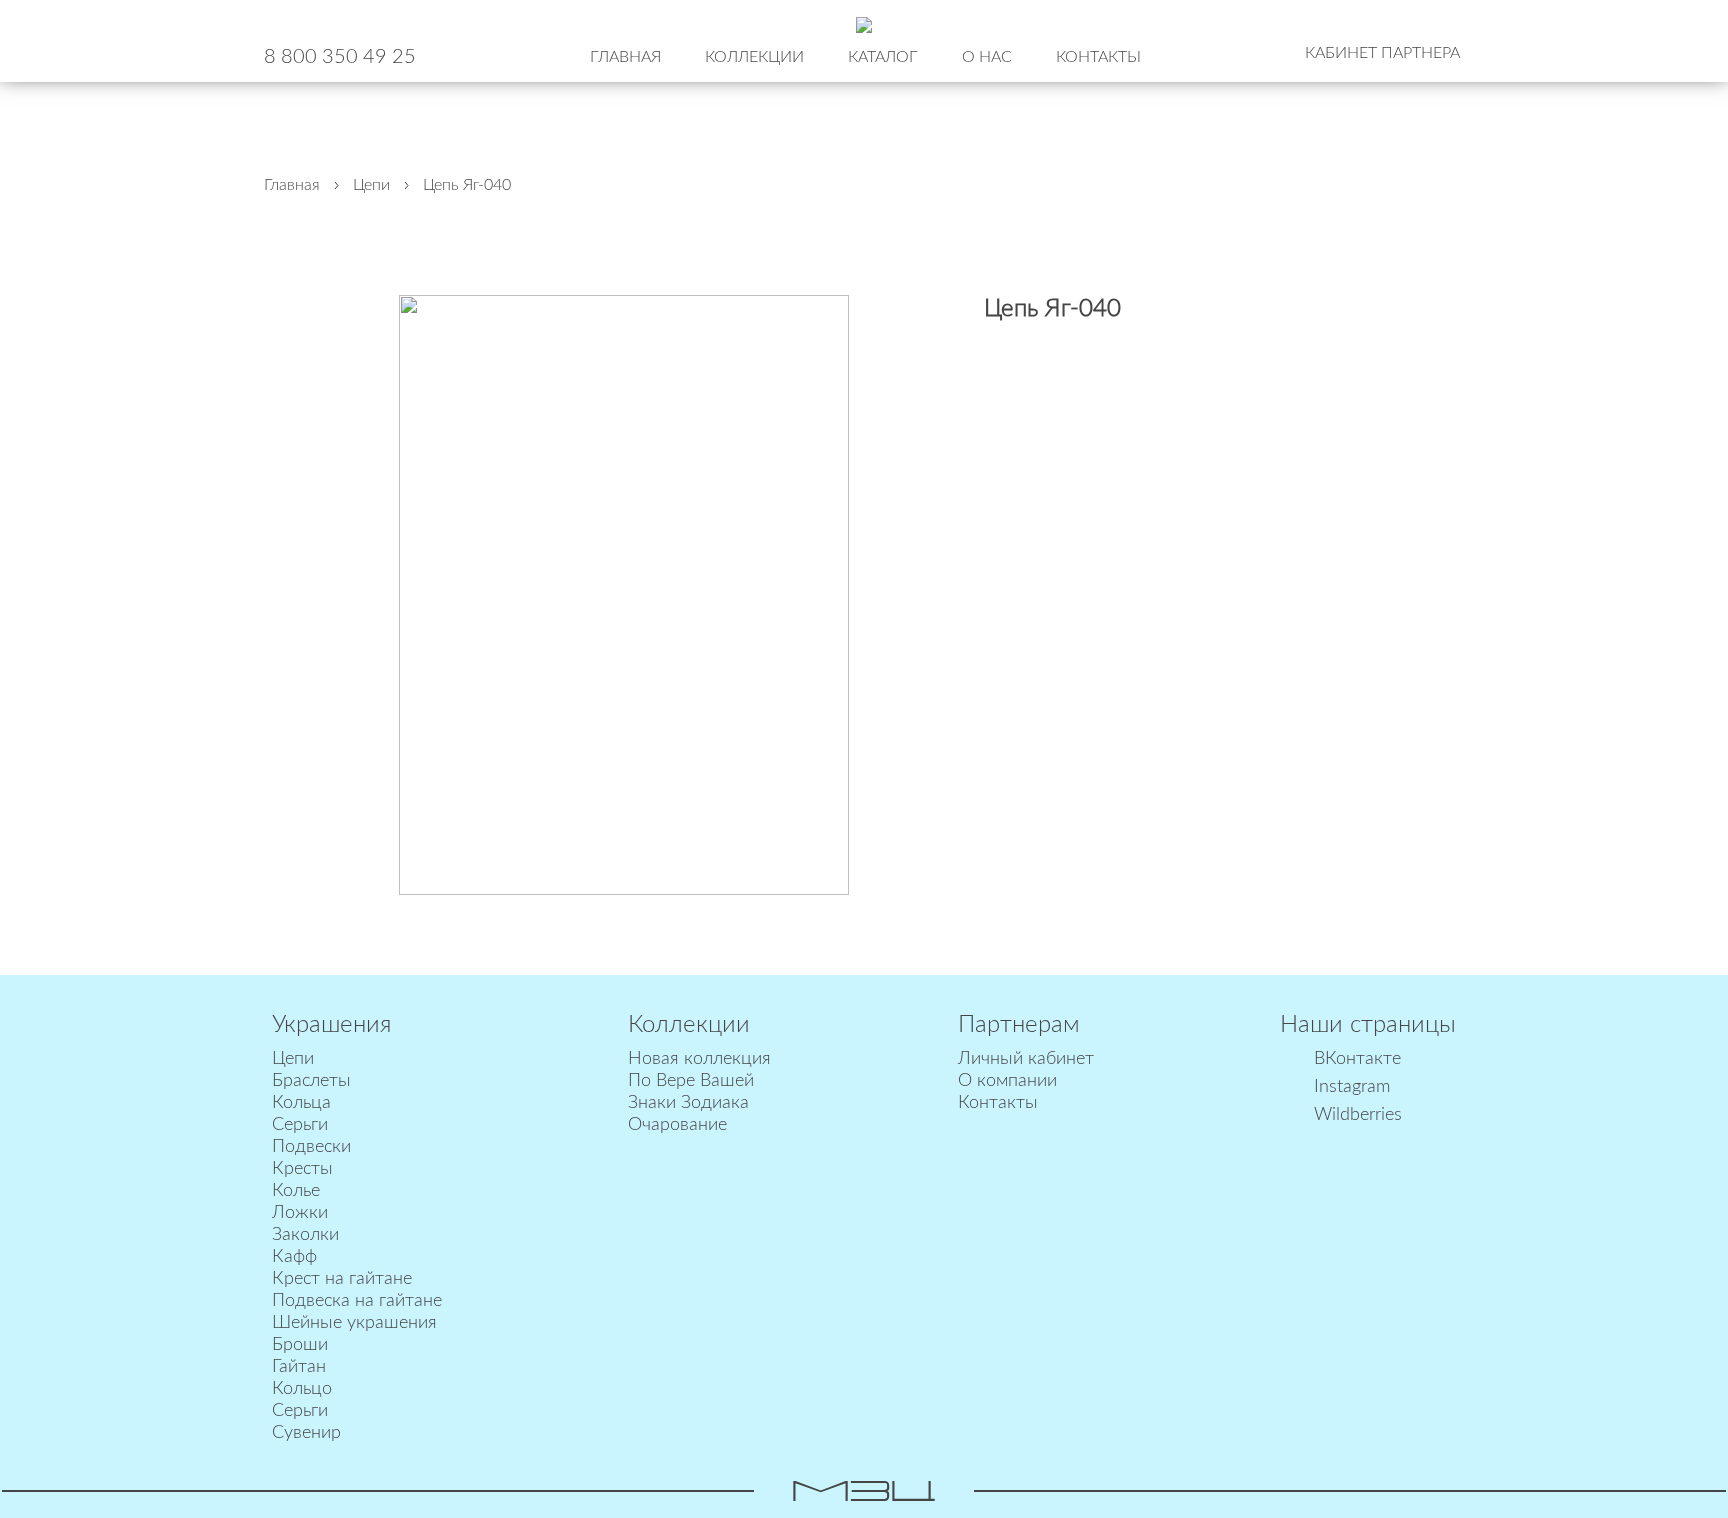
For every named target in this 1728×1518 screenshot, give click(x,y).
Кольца (301, 1103)
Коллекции (754, 57)
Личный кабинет (1026, 1059)
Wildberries (1358, 1115)
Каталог (883, 57)
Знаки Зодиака (688, 1103)
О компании (1007, 1081)
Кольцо (302, 1389)
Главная (625, 57)
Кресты (302, 1169)
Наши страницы (1368, 1025)
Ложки (300, 1213)
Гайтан (299, 1367)
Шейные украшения (354, 1323)
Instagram (1352, 1087)
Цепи (293, 1059)
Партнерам (1019, 1025)
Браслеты (311, 1081)
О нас (987, 57)
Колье (296, 1191)
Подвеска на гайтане (357, 1301)
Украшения (331, 1025)
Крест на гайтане (342, 1279)
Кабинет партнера (1382, 53)
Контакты (1098, 57)
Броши (300, 1345)
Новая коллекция (699, 1059)
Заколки (305, 1235)
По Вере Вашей (691, 1081)
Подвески (311, 1147)
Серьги (300, 1125)
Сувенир (306, 1433)
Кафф (294, 1257)
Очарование (677, 1125)
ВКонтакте (1357, 1059)
